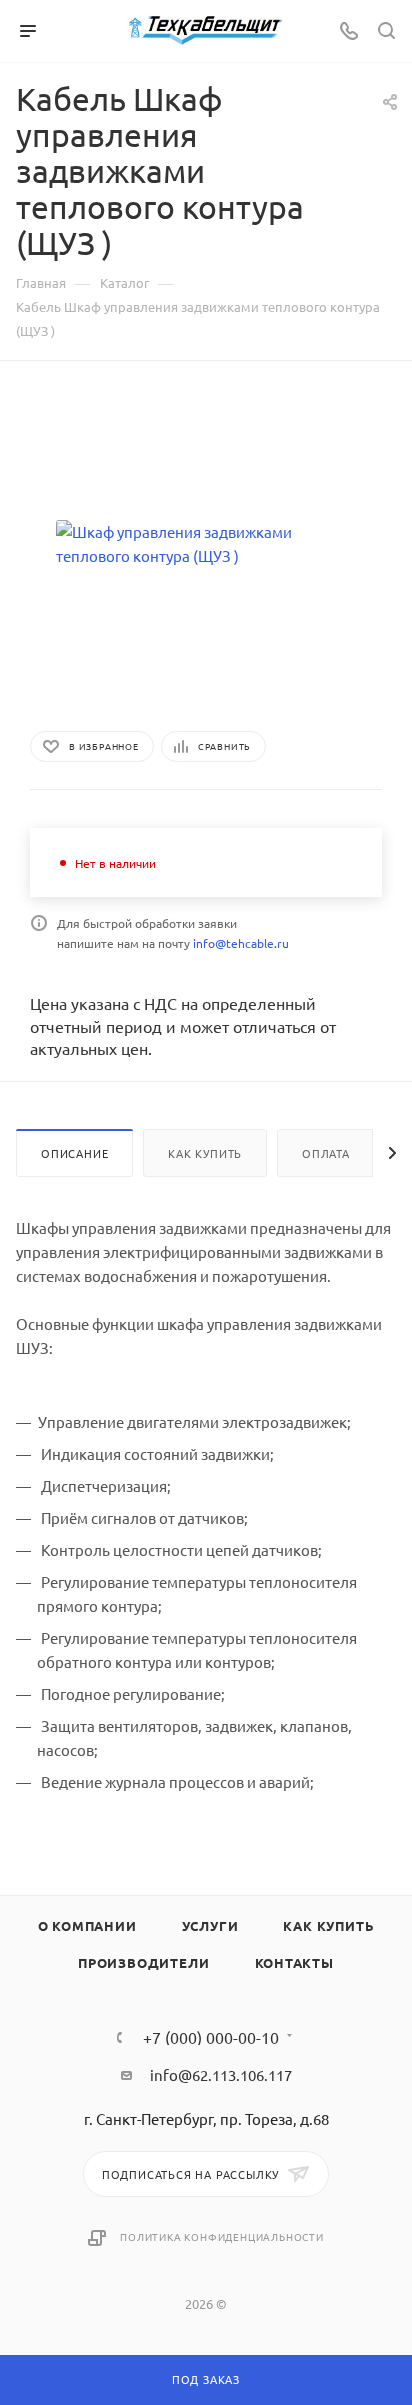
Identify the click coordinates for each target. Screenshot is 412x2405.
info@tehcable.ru (241, 943)
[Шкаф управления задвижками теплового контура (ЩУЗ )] (206, 544)
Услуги (210, 1925)
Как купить (205, 1153)
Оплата (326, 1153)
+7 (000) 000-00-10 (211, 2037)
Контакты (294, 1962)
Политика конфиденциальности (222, 2236)
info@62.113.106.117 (221, 2074)
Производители (143, 1962)
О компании (87, 1925)
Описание (74, 1153)
